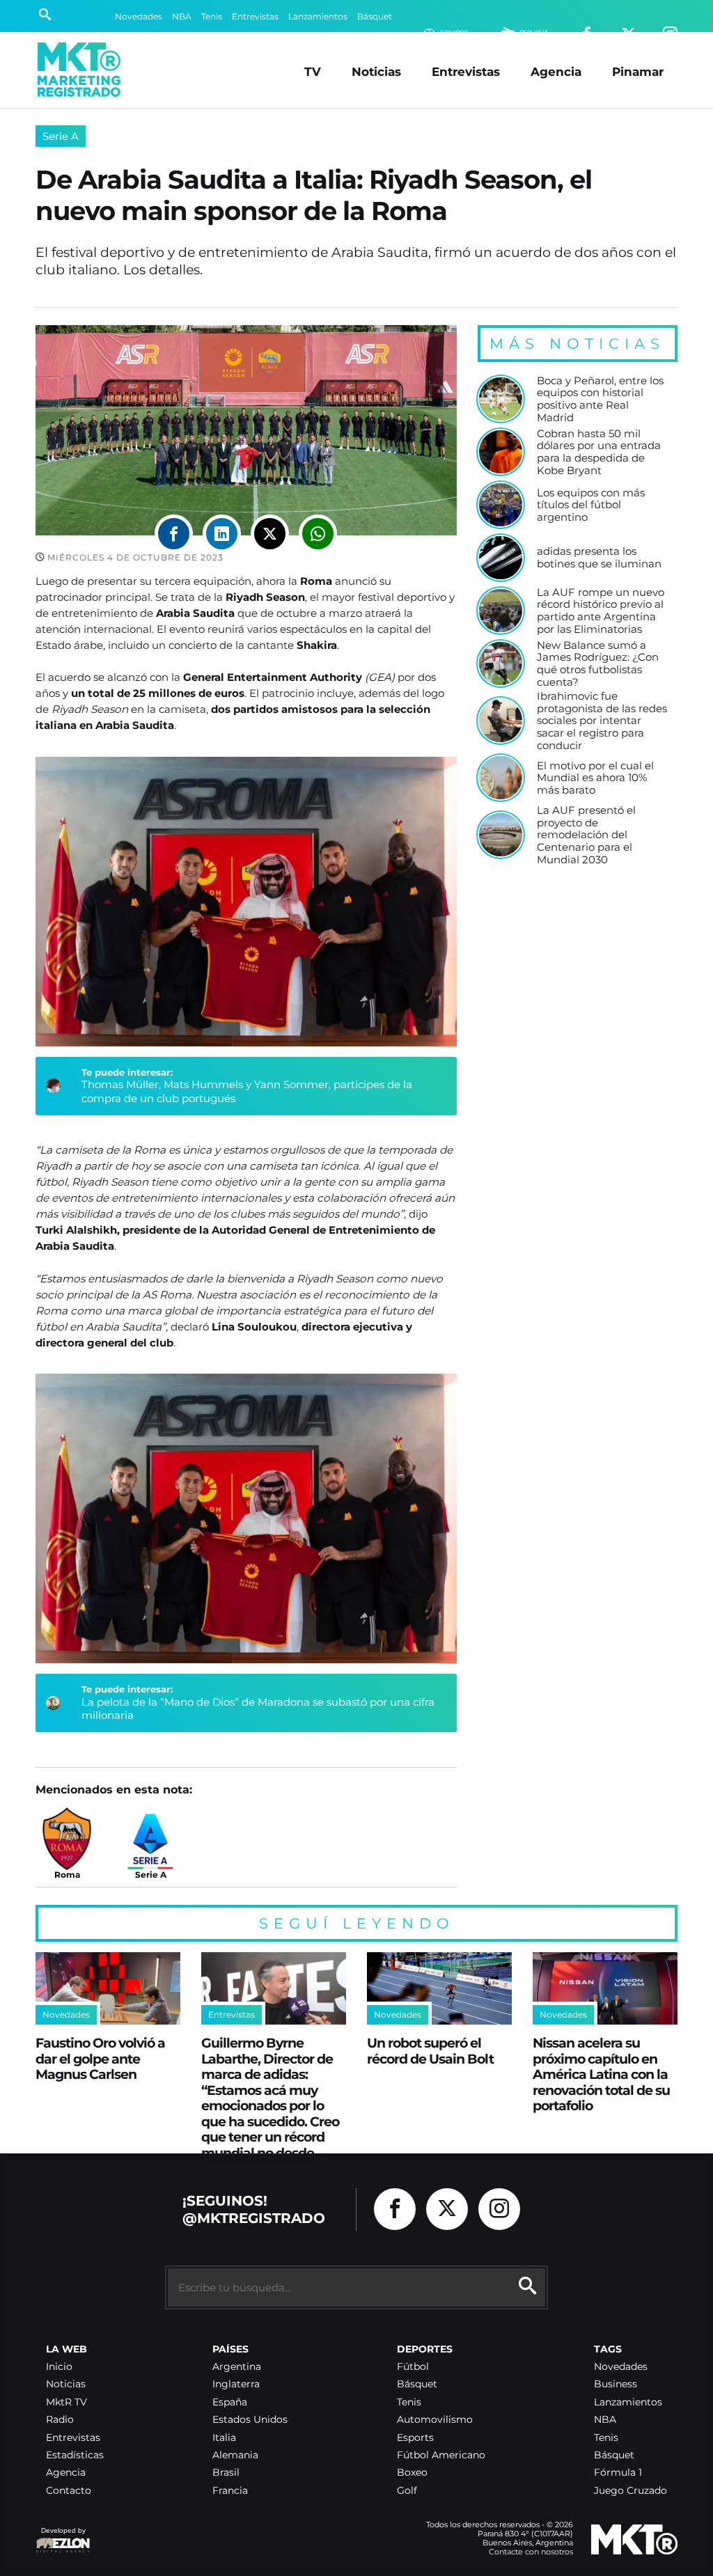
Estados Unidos (250, 2420)
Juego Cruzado (630, 2491)
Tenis (212, 16)
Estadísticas (75, 2455)
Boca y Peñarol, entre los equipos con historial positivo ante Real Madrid (600, 399)
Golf (407, 2491)
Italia (224, 2438)
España (230, 2402)
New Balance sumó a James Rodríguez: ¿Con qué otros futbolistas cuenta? (598, 664)
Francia (230, 2491)
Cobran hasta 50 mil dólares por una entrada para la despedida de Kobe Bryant (599, 452)
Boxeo (412, 2473)
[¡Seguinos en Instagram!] (499, 2209)
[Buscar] (45, 16)
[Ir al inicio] (79, 70)
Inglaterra (236, 2384)
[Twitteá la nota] (270, 534)
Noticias (376, 71)
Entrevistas (255, 16)
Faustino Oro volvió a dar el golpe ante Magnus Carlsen (100, 2058)
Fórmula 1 (618, 2473)
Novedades (139, 16)
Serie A (61, 136)
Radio (60, 2420)
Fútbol (413, 2367)
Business (616, 2384)
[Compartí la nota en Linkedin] (222, 534)
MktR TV (66, 2402)
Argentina (237, 2367)
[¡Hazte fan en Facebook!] (395, 2209)
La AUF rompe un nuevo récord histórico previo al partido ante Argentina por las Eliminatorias (601, 611)
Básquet (375, 16)
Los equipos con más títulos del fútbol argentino (591, 505)
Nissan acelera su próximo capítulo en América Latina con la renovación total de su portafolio (601, 2074)
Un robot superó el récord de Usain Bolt (430, 2051)
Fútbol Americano (441, 2455)
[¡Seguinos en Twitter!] (447, 2209)
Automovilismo (435, 2420)
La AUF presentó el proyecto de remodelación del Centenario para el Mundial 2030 (586, 835)
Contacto (69, 2491)
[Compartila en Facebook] (174, 534)
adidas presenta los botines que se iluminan (599, 557)
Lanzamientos (318, 16)
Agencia (556, 71)
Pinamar (638, 71)
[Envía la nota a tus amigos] (318, 534)
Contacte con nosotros (531, 2552)
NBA (182, 16)
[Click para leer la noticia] (501, 399)
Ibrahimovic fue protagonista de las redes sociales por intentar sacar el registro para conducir (602, 721)
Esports (415, 2438)
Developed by (61, 2537)
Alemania (235, 2455)
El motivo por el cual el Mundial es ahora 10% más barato (595, 778)
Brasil (226, 2473)
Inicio (59, 2367)
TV (313, 71)
